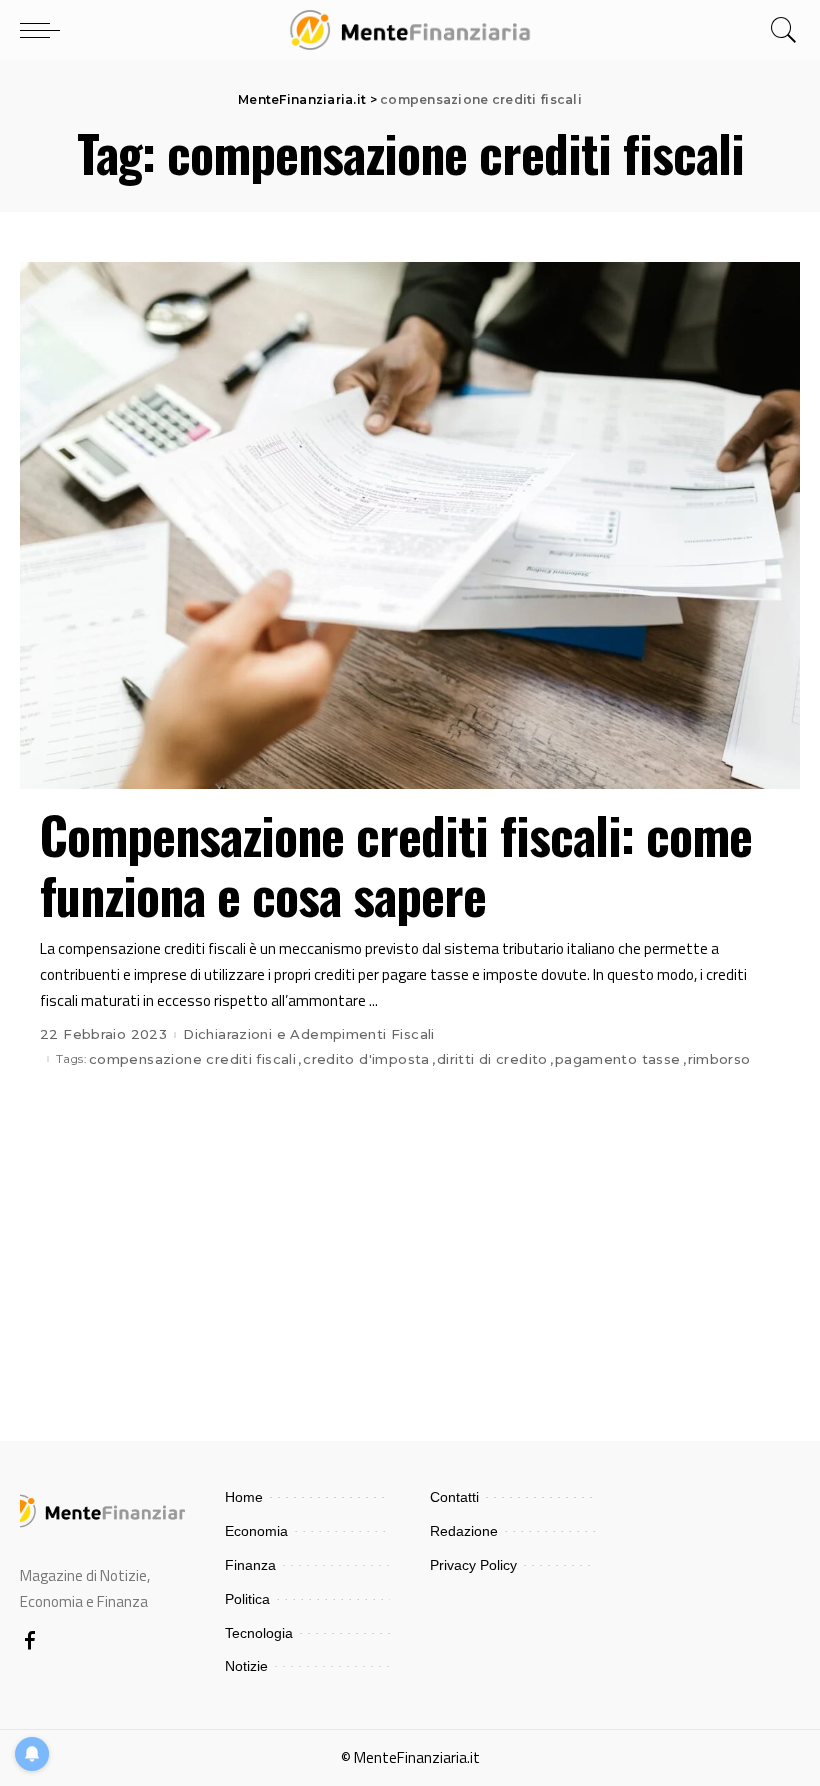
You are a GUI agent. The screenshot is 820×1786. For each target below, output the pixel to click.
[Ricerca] (779, 30)
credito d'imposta (366, 1059)
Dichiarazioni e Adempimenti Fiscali (309, 1034)
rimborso (719, 1059)
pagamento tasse (618, 1059)
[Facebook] (30, 1642)
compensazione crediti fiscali (192, 1059)
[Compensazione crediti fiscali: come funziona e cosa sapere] (410, 525)
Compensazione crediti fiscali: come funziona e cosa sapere (396, 864)
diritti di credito (492, 1059)
